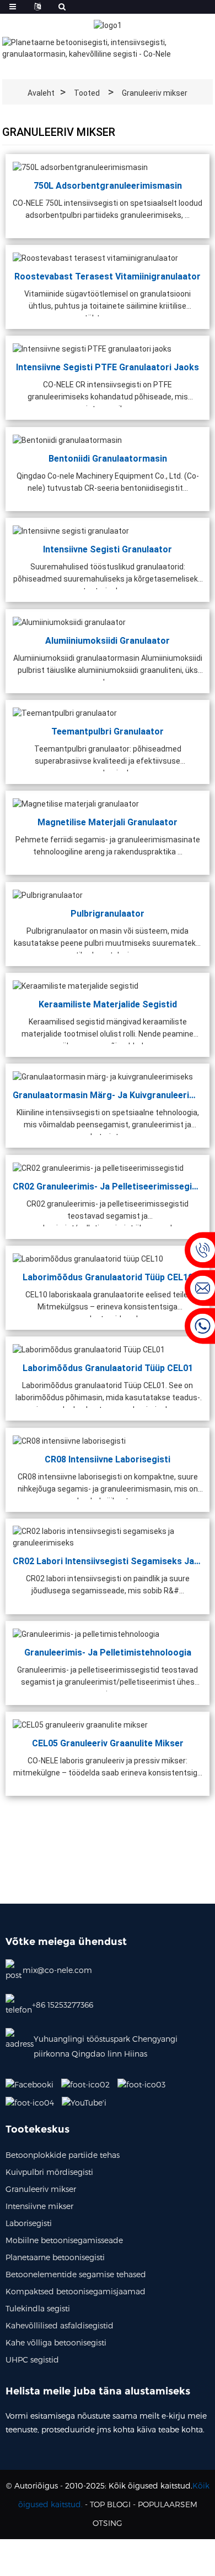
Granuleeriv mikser (155, 93)
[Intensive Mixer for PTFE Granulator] (92, 348)
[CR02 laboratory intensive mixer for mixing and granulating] (108, 1537)
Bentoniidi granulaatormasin (108, 458)
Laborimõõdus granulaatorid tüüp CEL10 (108, 1277)
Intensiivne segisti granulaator (108, 549)
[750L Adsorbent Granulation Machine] (80, 167)
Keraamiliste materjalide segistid (108, 1004)
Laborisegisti (29, 2223)
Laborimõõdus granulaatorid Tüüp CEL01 (108, 1368)
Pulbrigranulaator (108, 913)
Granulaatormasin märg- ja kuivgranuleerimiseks (108, 1095)
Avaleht (41, 93)
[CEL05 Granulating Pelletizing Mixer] (80, 1724)
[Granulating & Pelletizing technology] (86, 1634)
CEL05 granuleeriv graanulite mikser (108, 1743)
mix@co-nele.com (57, 1970)
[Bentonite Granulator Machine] (67, 440)
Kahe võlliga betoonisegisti (56, 2342)
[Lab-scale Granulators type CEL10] (88, 1258)
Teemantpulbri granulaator (108, 731)
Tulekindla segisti (38, 2308)
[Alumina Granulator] (69, 622)
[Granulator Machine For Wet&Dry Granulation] (103, 1076)
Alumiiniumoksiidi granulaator (108, 640)
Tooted (87, 93)
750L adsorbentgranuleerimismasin (108, 185)
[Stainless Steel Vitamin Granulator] (95, 257)
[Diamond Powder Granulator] (65, 712)
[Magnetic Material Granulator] (76, 803)
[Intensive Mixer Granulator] (71, 530)
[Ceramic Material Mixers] (76, 985)
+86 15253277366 (63, 2005)
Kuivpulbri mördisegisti (49, 2172)
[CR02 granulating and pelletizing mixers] (98, 1168)
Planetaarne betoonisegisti (55, 2257)
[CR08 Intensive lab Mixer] (69, 1440)
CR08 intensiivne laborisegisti (108, 1459)
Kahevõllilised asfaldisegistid (60, 2325)
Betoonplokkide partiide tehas (63, 2155)
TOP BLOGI (110, 2504)
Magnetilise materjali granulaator (108, 822)
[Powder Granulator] (48, 895)
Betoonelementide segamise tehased (76, 2274)
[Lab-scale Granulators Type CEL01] (89, 1349)
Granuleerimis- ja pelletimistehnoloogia (108, 1652)
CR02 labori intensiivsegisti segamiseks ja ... (108, 1561)
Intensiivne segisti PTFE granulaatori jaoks (108, 367)
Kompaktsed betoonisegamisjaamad (76, 2291)
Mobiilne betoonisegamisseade (64, 2240)
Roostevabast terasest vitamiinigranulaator (108, 276)
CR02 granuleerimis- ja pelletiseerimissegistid (108, 1186)
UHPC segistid (32, 2359)
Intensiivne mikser (39, 2206)
